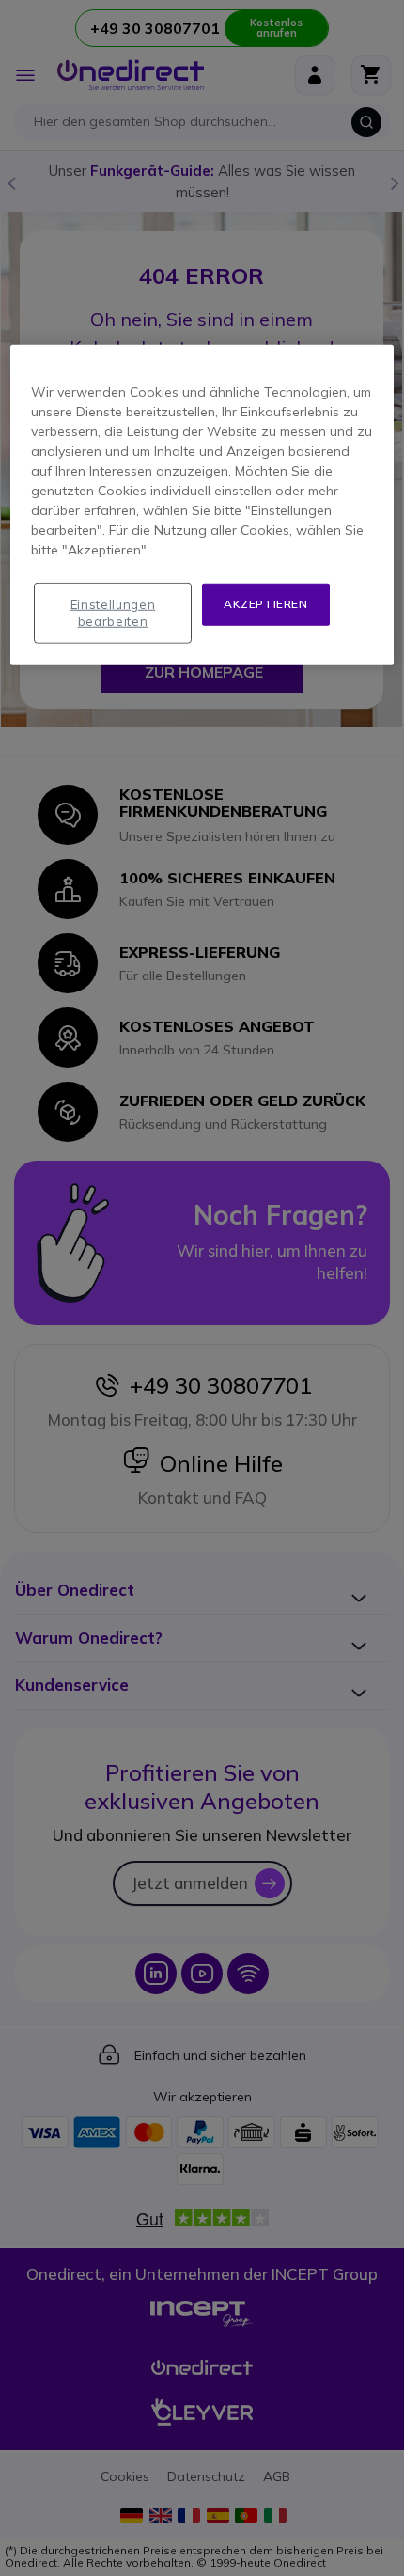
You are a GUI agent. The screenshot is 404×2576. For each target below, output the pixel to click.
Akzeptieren (266, 604)
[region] (202, 505)
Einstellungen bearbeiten (113, 613)
